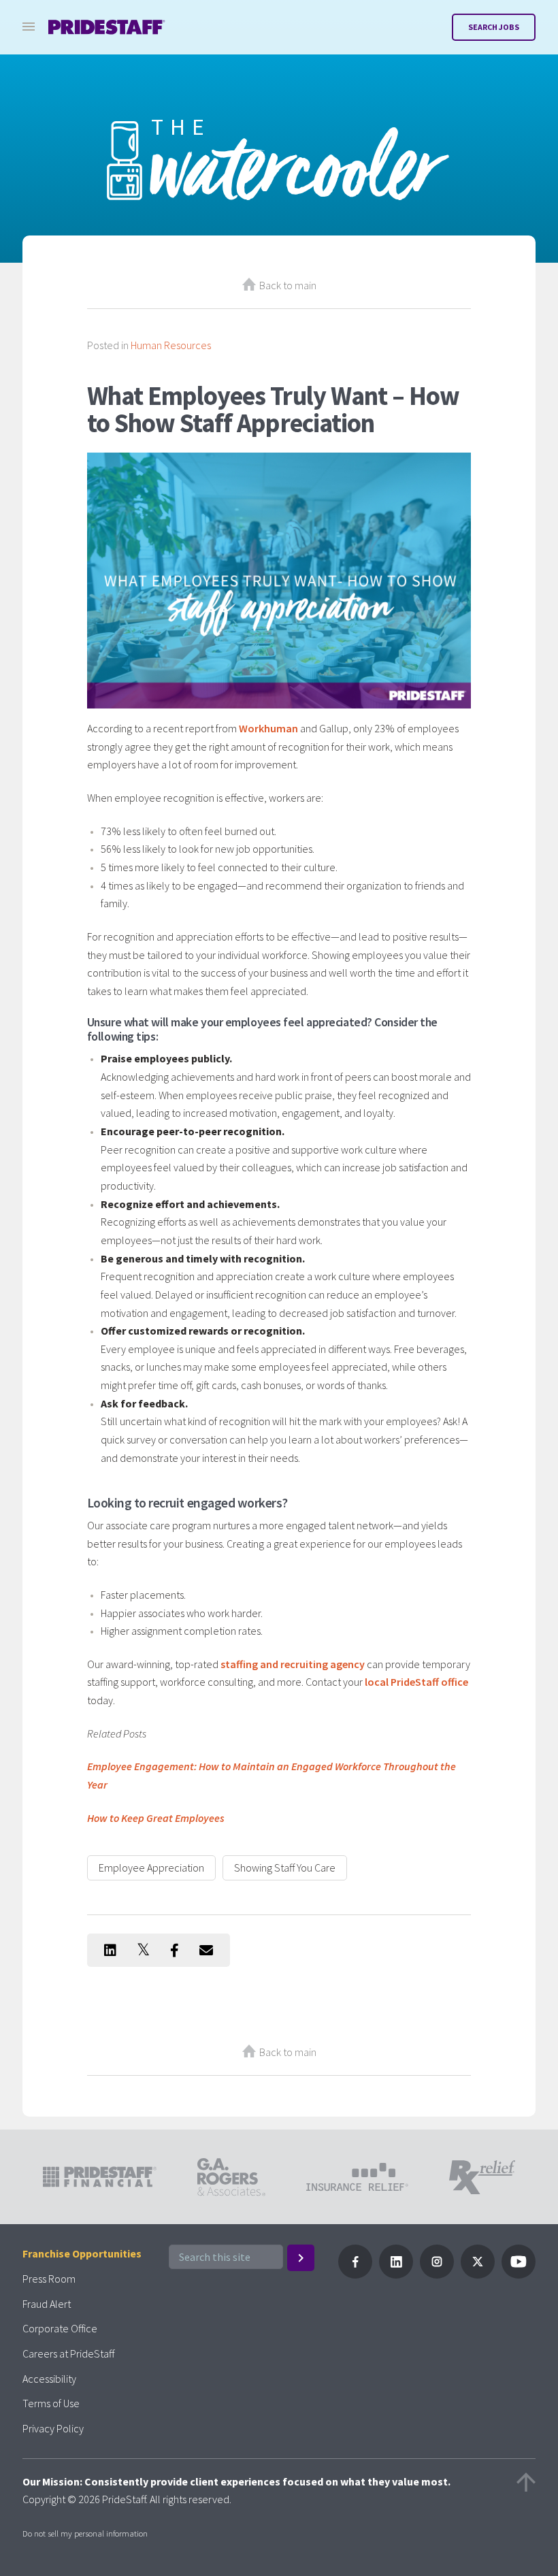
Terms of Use (51, 2403)
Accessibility (49, 2379)
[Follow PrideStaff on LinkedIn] (396, 2275)
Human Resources (171, 345)
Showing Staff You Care (285, 1868)
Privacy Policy (53, 2428)
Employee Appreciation (151, 1868)
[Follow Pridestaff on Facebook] (355, 2275)
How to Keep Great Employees (156, 1818)
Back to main (288, 285)
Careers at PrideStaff (68, 2353)
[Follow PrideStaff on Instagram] (437, 2275)
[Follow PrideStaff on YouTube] (519, 2275)
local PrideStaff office (416, 1682)
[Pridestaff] (107, 27)
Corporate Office (60, 2328)
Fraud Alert (47, 2304)
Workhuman (268, 728)
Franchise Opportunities (82, 2253)
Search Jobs (494, 27)
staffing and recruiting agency (293, 1664)
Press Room (49, 2279)
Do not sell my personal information (85, 2533)
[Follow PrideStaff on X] (478, 2275)
